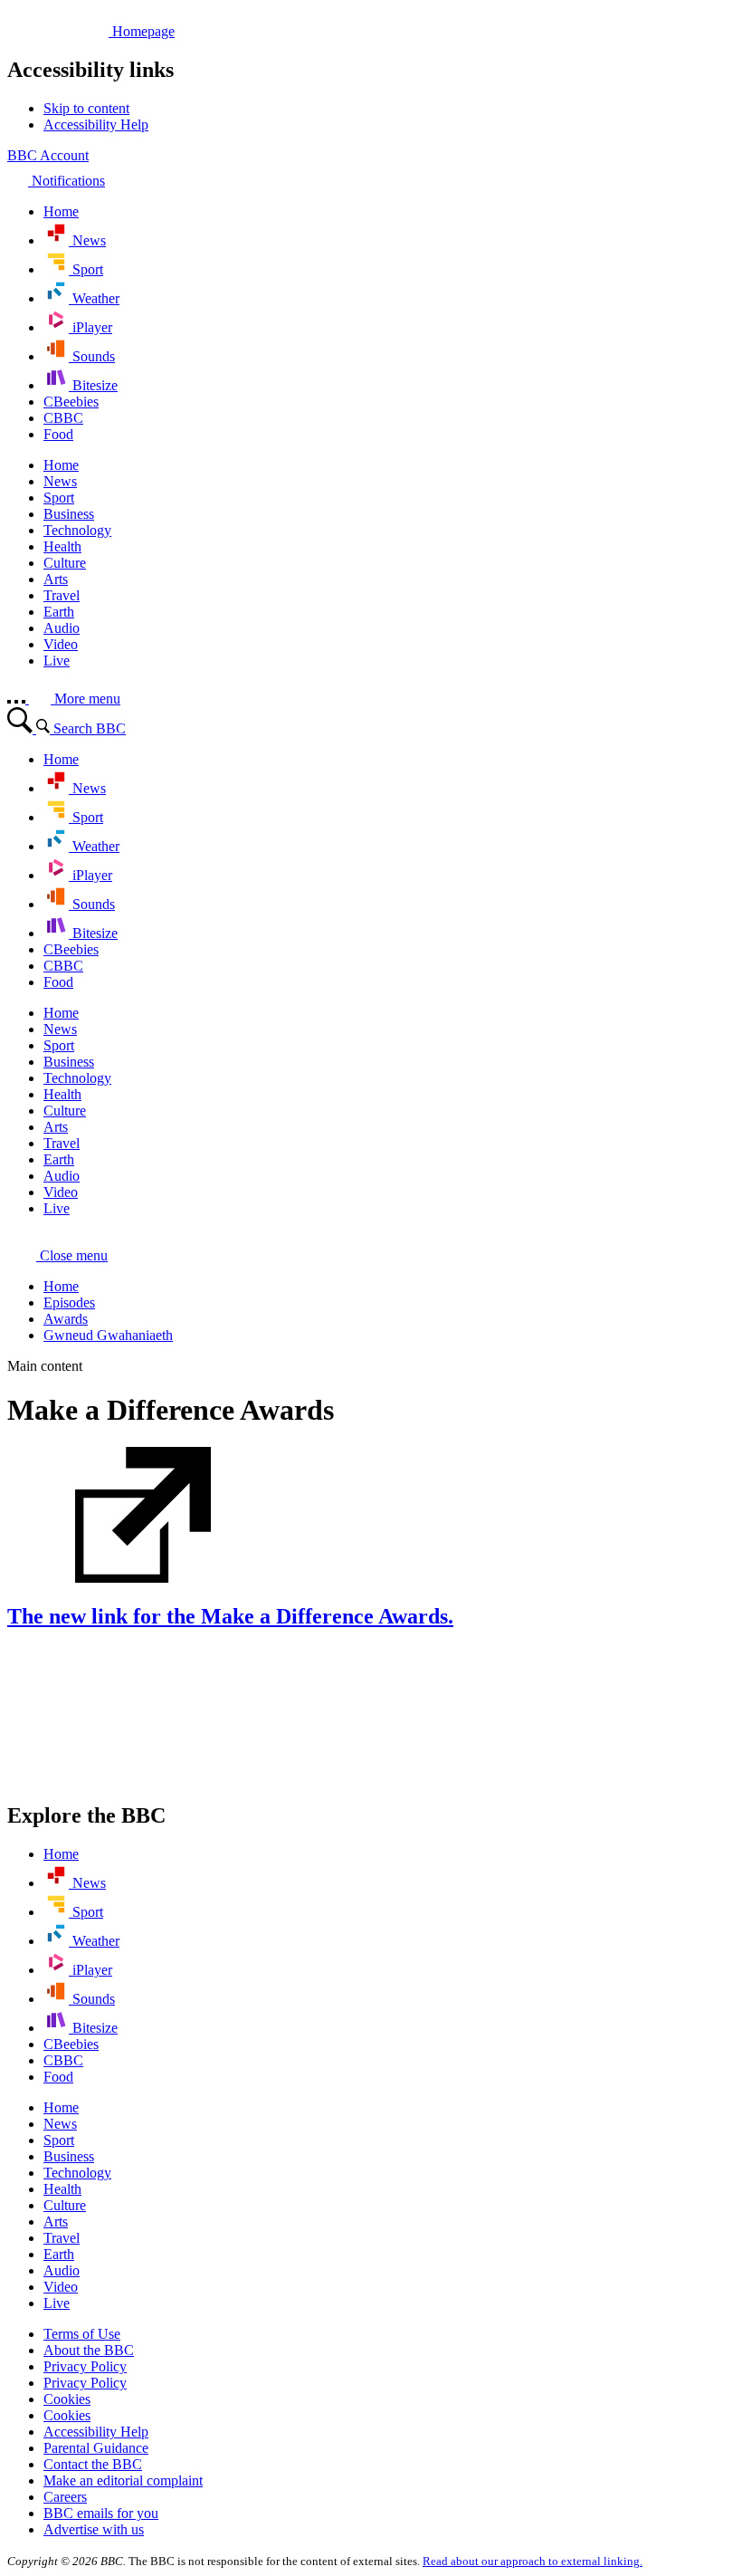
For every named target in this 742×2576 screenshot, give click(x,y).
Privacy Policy (85, 2366)
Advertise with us (94, 2529)
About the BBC (89, 2350)
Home (61, 1286)
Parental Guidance (96, 2448)
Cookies (67, 2399)
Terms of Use (82, 2334)
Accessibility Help (96, 2432)
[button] (57, 1255)
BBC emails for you (101, 2513)
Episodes (69, 1302)
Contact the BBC (93, 2464)
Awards (66, 1319)
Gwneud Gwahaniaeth (108, 1335)
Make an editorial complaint (123, 2480)
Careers (65, 2497)
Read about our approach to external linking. (533, 2561)
